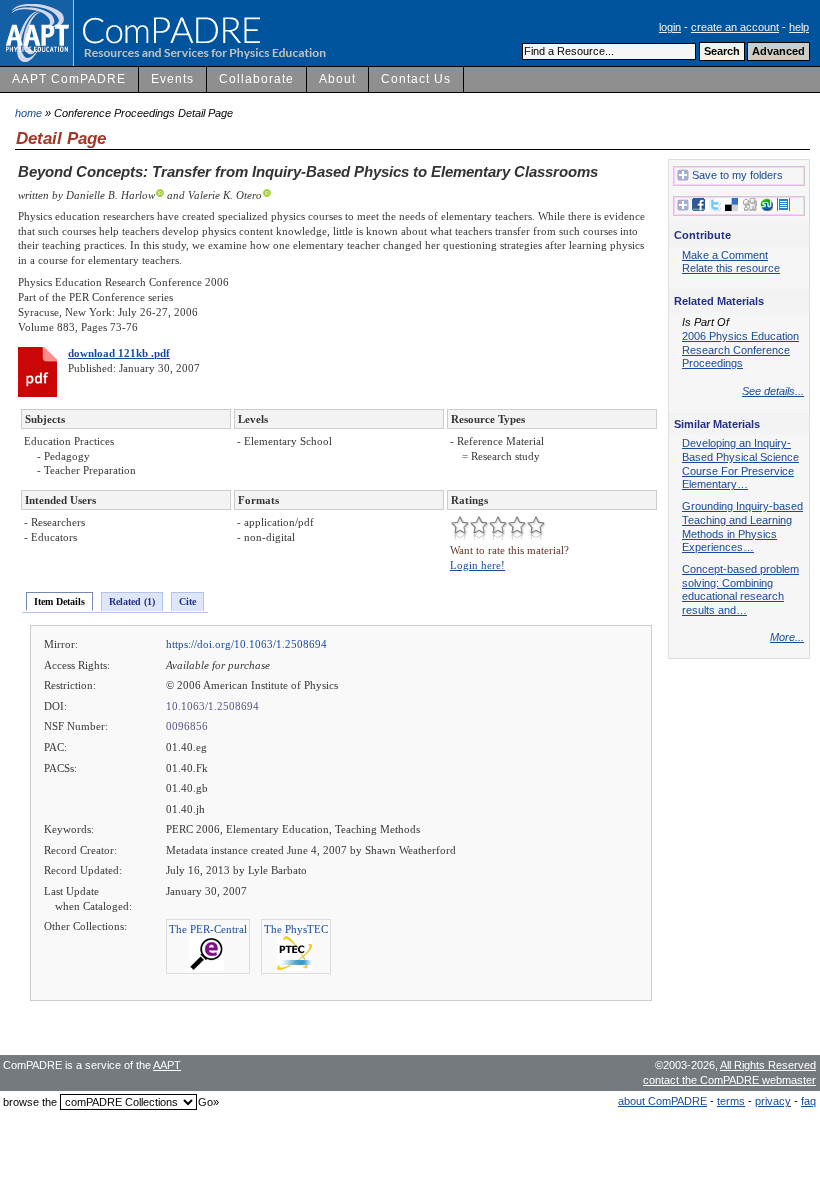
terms (731, 1101)
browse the (30, 1102)
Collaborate (256, 79)
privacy (773, 1101)
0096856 (187, 726)
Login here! (477, 565)
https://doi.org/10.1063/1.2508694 (246, 644)
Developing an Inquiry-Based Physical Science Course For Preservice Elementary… (740, 463)
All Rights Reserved (768, 1065)
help (799, 27)
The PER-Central (208, 929)
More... (787, 637)
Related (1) (132, 601)
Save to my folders (737, 175)
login (670, 27)
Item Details (59, 601)
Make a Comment (725, 255)
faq (808, 1101)
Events (172, 79)
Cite (187, 601)
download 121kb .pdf (119, 353)
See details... (773, 391)
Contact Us (416, 79)
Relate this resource (731, 268)
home (28, 113)
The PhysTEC (296, 929)
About (337, 79)
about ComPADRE (662, 1101)
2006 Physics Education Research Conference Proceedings (740, 349)
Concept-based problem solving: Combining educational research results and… (740, 589)
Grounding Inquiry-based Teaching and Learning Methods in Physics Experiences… (742, 526)
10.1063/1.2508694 (212, 706)
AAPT (167, 1065)
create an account (735, 27)
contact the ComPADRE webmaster (729, 1080)
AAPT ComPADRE (69, 79)
